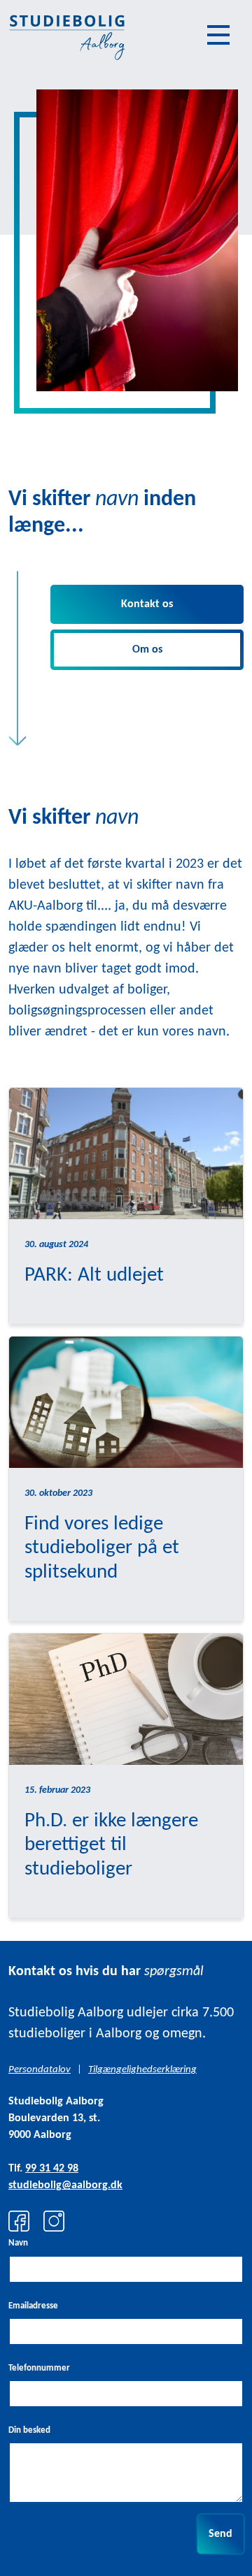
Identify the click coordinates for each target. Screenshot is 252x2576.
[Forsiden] (66, 35)
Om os (147, 650)
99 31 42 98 (52, 2169)
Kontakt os (147, 604)
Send (220, 2534)
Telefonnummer (39, 2368)
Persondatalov (40, 2070)
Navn (18, 2243)
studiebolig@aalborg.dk (65, 2185)
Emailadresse (33, 2306)
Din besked (29, 2430)
